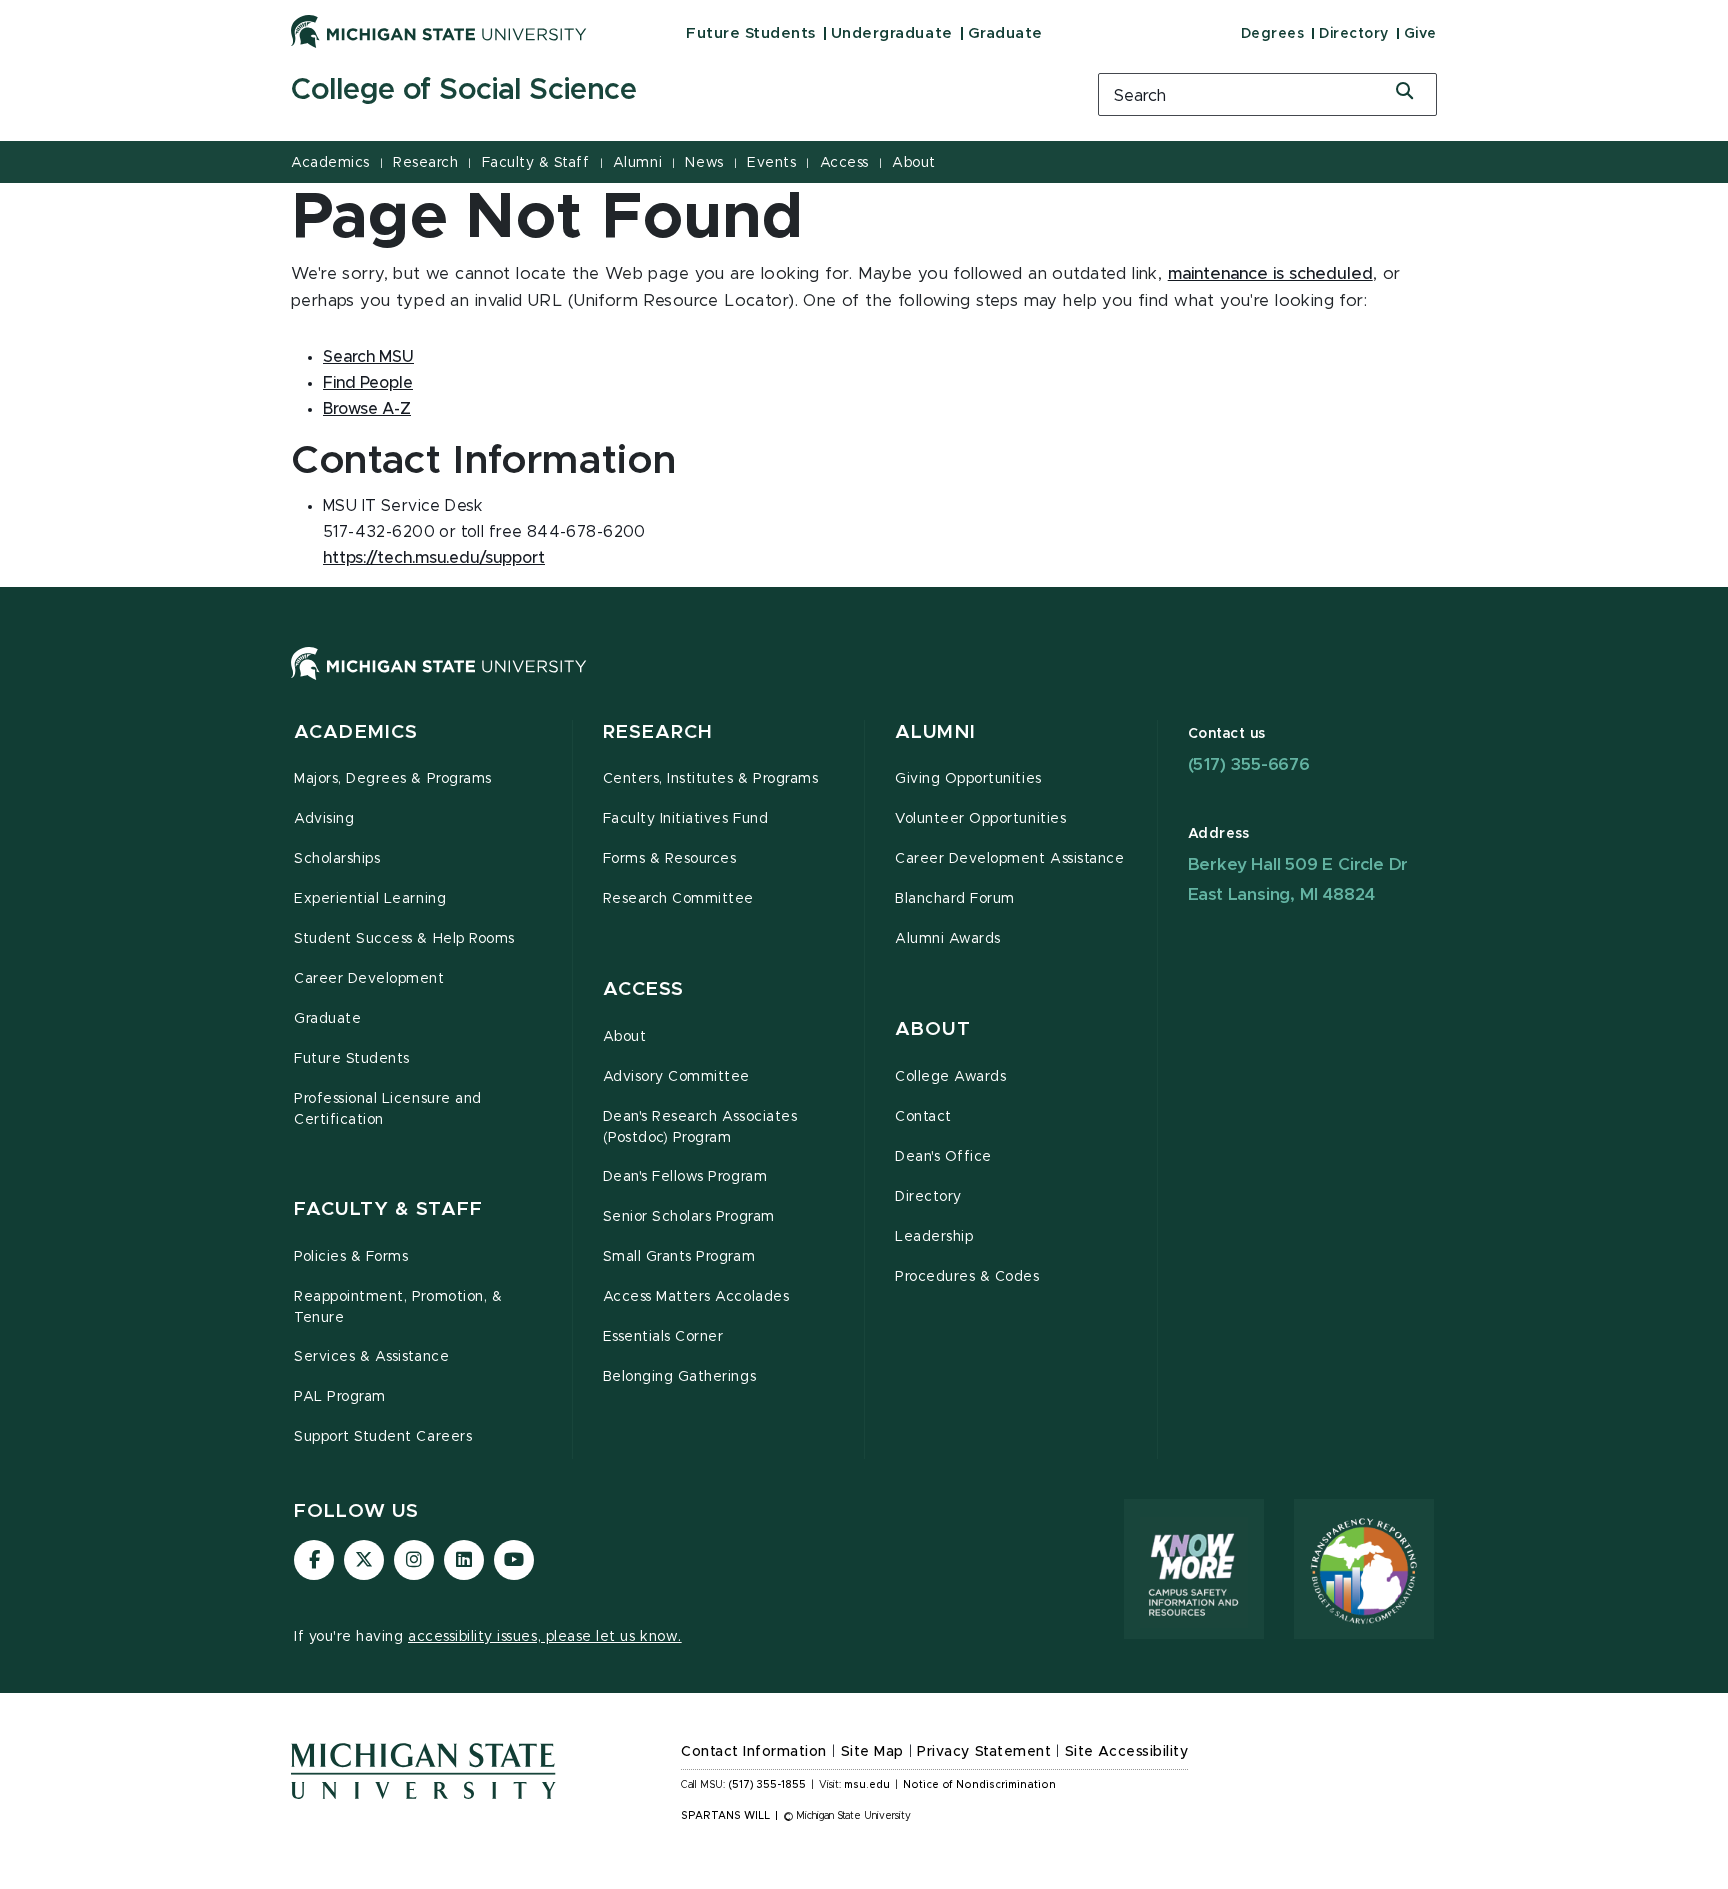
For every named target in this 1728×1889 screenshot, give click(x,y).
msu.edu (867, 1785)
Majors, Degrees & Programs (393, 779)
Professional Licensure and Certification (388, 1109)
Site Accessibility (1127, 1752)
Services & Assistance (371, 1357)
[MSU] (864, 683)
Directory (1354, 34)
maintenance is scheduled (1270, 274)
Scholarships (337, 859)
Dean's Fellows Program (685, 1177)
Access (844, 163)
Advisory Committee (677, 1077)
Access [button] (644, 989)
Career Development (369, 979)
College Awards (950, 1077)
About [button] (933, 1029)
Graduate (1005, 33)
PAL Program (340, 1397)
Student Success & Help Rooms (404, 939)
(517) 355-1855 (767, 1785)
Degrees (1273, 34)
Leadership (934, 1237)
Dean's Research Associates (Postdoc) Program (700, 1127)
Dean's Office (943, 1157)
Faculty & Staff (536, 163)
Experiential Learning (370, 899)
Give (1420, 34)
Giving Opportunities (968, 779)
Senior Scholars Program (689, 1217)
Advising (324, 819)
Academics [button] (356, 732)
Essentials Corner (663, 1337)
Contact (923, 1117)
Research (425, 163)
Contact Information (754, 1752)
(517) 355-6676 (1249, 764)
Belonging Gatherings (680, 1377)
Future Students (751, 33)
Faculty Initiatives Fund (686, 819)
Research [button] (658, 732)
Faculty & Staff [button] (388, 1209)
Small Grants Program (679, 1257)
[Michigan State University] (439, 31)
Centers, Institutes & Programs (711, 779)
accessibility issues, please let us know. (545, 1637)
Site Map (872, 1752)
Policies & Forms (351, 1257)
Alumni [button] (935, 732)
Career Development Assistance (1009, 859)
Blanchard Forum (955, 899)
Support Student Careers (383, 1437)
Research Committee (679, 899)
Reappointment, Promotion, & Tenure (398, 1307)
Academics (330, 163)
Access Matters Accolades (696, 1297)
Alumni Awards (948, 939)
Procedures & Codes (967, 1277)
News (704, 163)
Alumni (637, 163)
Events (771, 163)
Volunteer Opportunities (980, 819)
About (914, 163)
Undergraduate (892, 33)
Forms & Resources (670, 859)
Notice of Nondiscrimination (979, 1785)
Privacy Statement (984, 1752)
